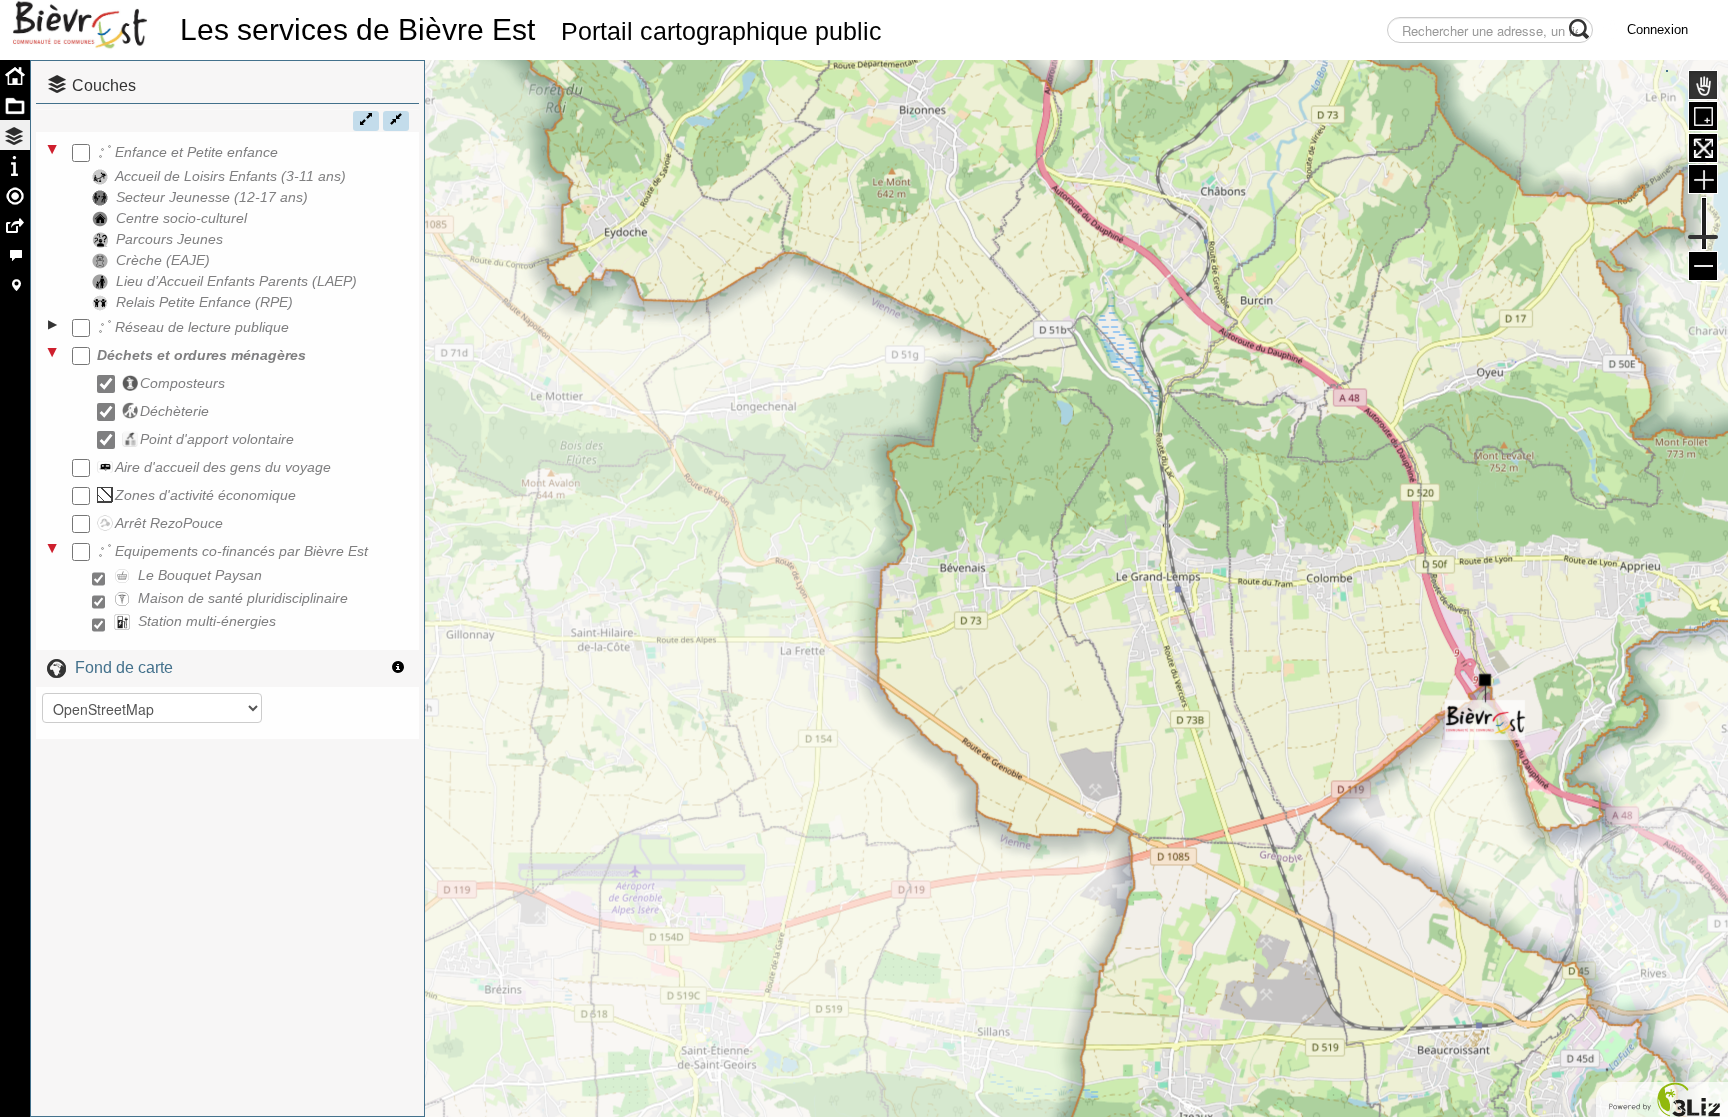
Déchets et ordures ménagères (201, 355)
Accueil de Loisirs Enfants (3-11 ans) (230, 176)
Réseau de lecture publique (202, 327)
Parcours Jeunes (169, 239)
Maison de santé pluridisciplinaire (243, 598)
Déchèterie (174, 411)
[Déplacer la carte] (1703, 85)
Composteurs (182, 383)
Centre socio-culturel (181, 218)
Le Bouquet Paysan (200, 575)
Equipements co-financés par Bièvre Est (241, 551)
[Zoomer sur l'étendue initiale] (1703, 148)
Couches (104, 85)
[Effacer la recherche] (1319, 36)
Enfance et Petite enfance (196, 152)
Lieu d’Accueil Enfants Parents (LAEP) (236, 281)
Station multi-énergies (207, 621)
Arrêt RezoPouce (169, 523)
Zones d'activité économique (205, 495)
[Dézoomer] (1703, 266)
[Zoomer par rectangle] (1703, 116)
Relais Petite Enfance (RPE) (204, 302)
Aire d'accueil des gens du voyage (223, 467)
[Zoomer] (1703, 179)
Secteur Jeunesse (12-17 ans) (212, 197)
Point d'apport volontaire (217, 439)
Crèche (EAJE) (163, 260)
